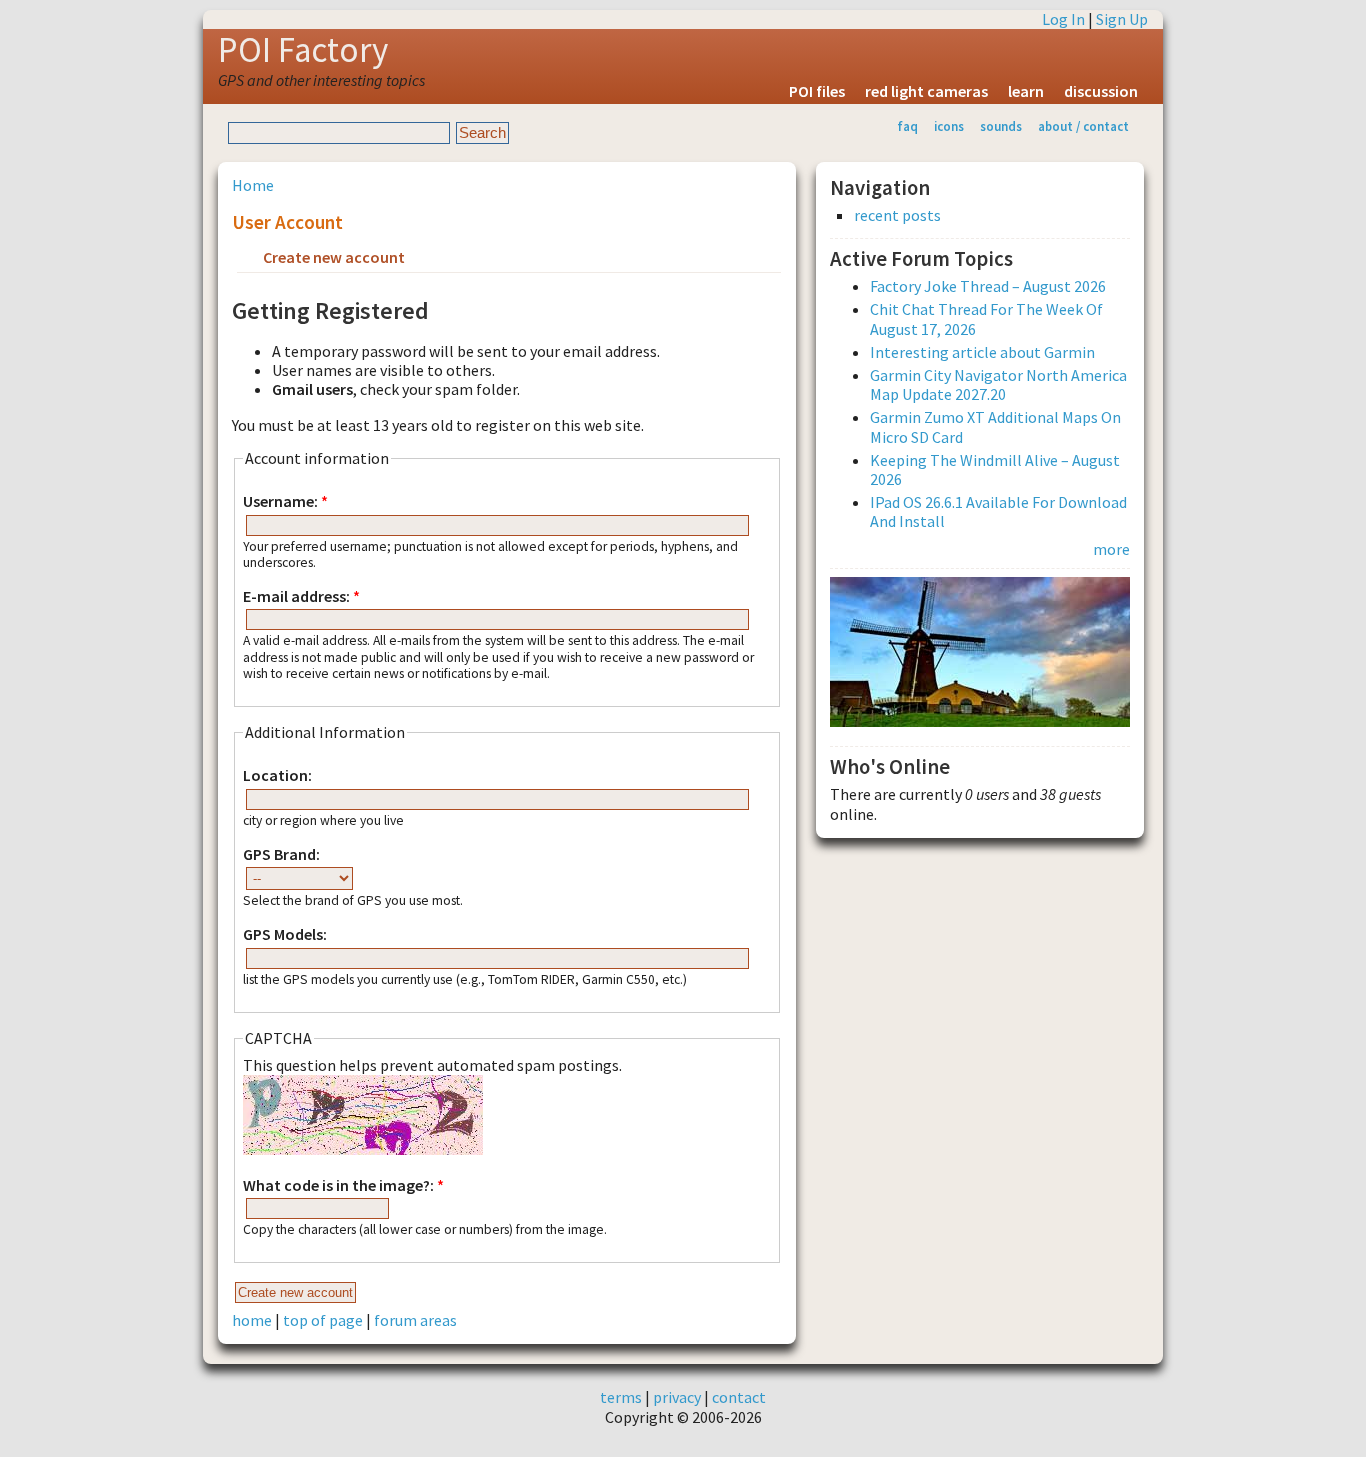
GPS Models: (285, 934)
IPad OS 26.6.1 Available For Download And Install (998, 511)
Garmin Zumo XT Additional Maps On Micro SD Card (995, 426)
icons (949, 126)
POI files (817, 91)
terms (621, 1397)
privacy (677, 1397)
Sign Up (1122, 19)
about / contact (1083, 126)
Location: (277, 775)
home (252, 1320)
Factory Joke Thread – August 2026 (988, 286)
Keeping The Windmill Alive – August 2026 (995, 469)
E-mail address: (301, 596)
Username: (285, 501)
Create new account (334, 257)
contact (739, 1397)
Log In (1063, 19)
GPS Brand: (281, 854)
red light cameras (926, 91)
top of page (323, 1320)
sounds (1001, 126)
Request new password (505, 259)
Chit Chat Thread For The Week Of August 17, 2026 (986, 318)
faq (907, 126)
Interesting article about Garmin (982, 352)
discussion (1101, 91)
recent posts (897, 215)
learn (1026, 91)
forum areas (415, 1320)
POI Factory (303, 50)
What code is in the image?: (343, 1185)
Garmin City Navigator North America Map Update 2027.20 (998, 384)
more (1111, 549)
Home (253, 185)
